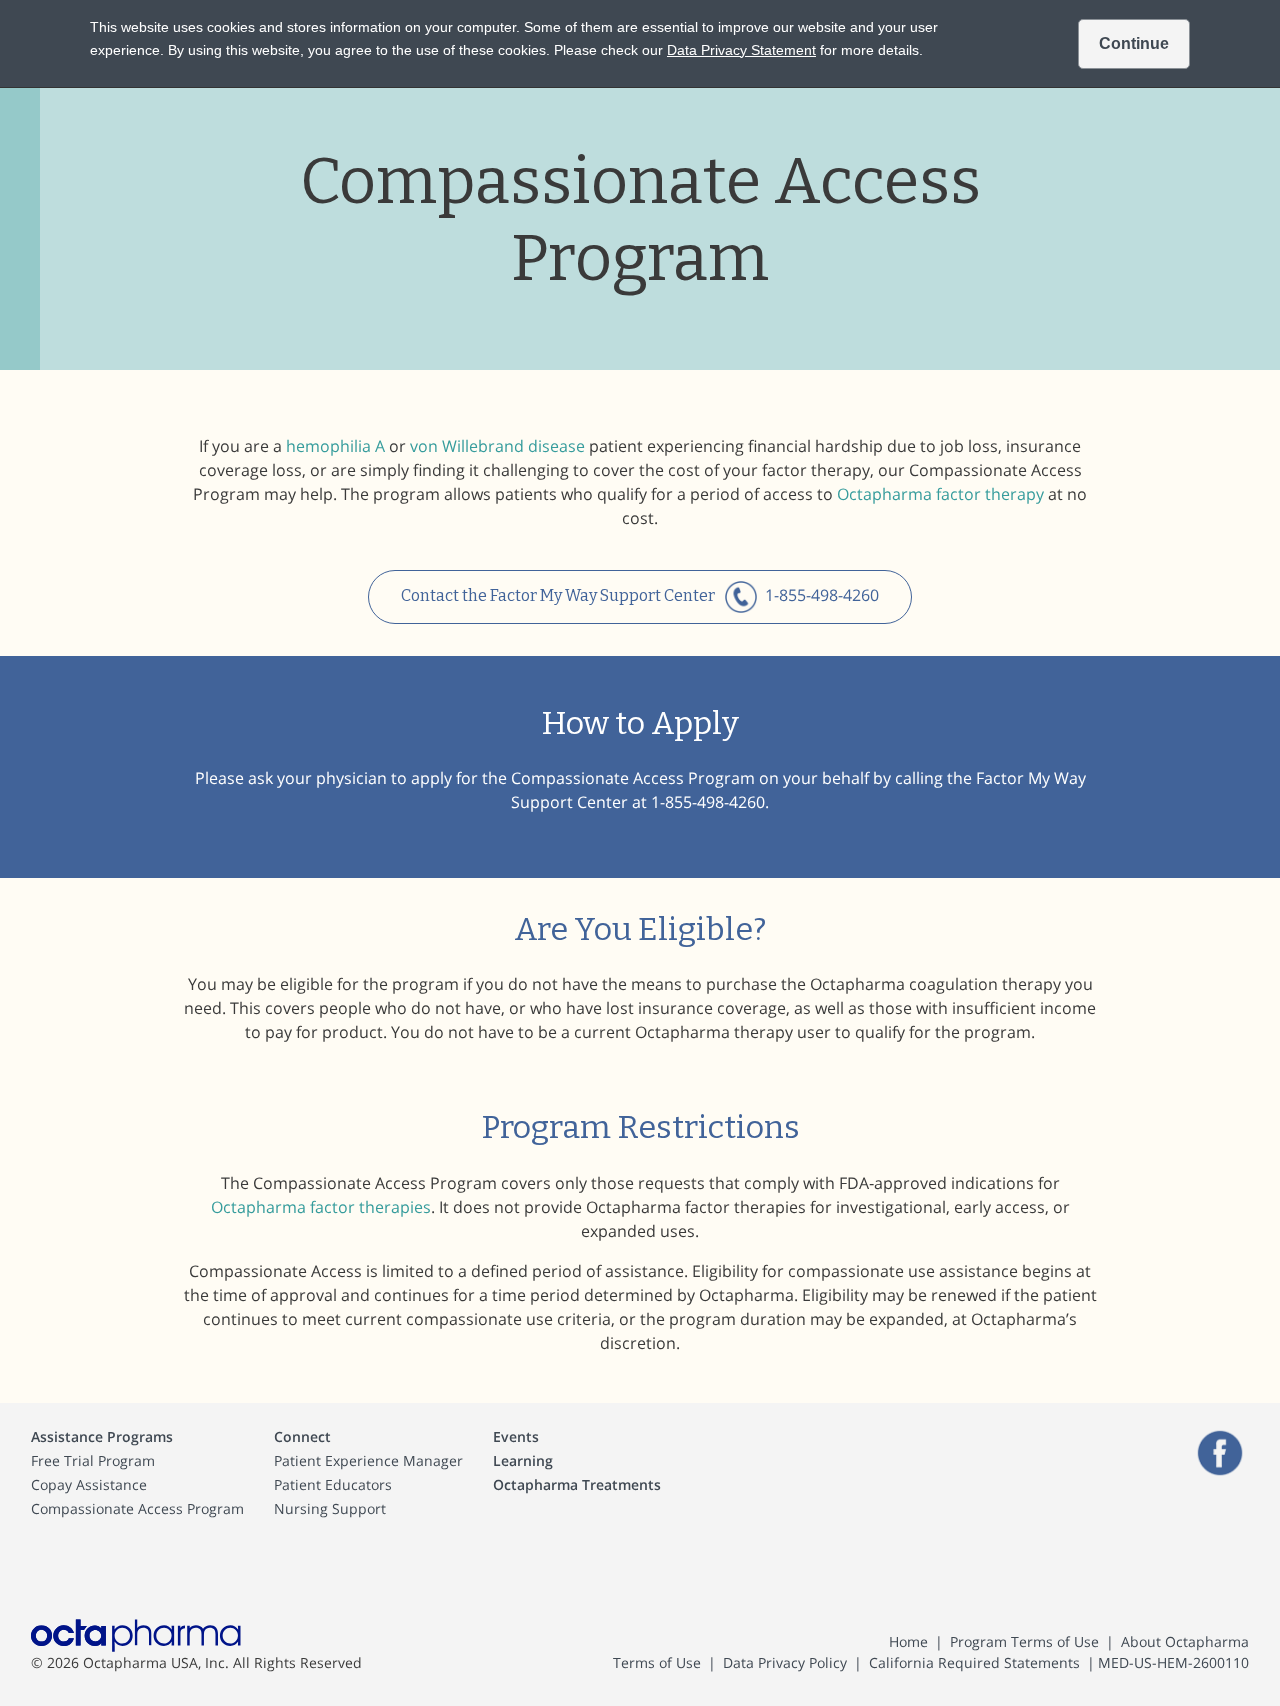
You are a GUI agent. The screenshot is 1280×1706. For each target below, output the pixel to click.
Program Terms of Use (1024, 1641)
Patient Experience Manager (368, 1460)
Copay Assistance (89, 1484)
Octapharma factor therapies (321, 1207)
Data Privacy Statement (741, 50)
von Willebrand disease (497, 446)
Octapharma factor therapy (940, 494)
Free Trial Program (93, 1460)
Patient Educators (333, 1484)
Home (908, 1641)
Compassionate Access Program (137, 1508)
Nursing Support (330, 1508)
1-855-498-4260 (822, 595)
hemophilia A (335, 446)
